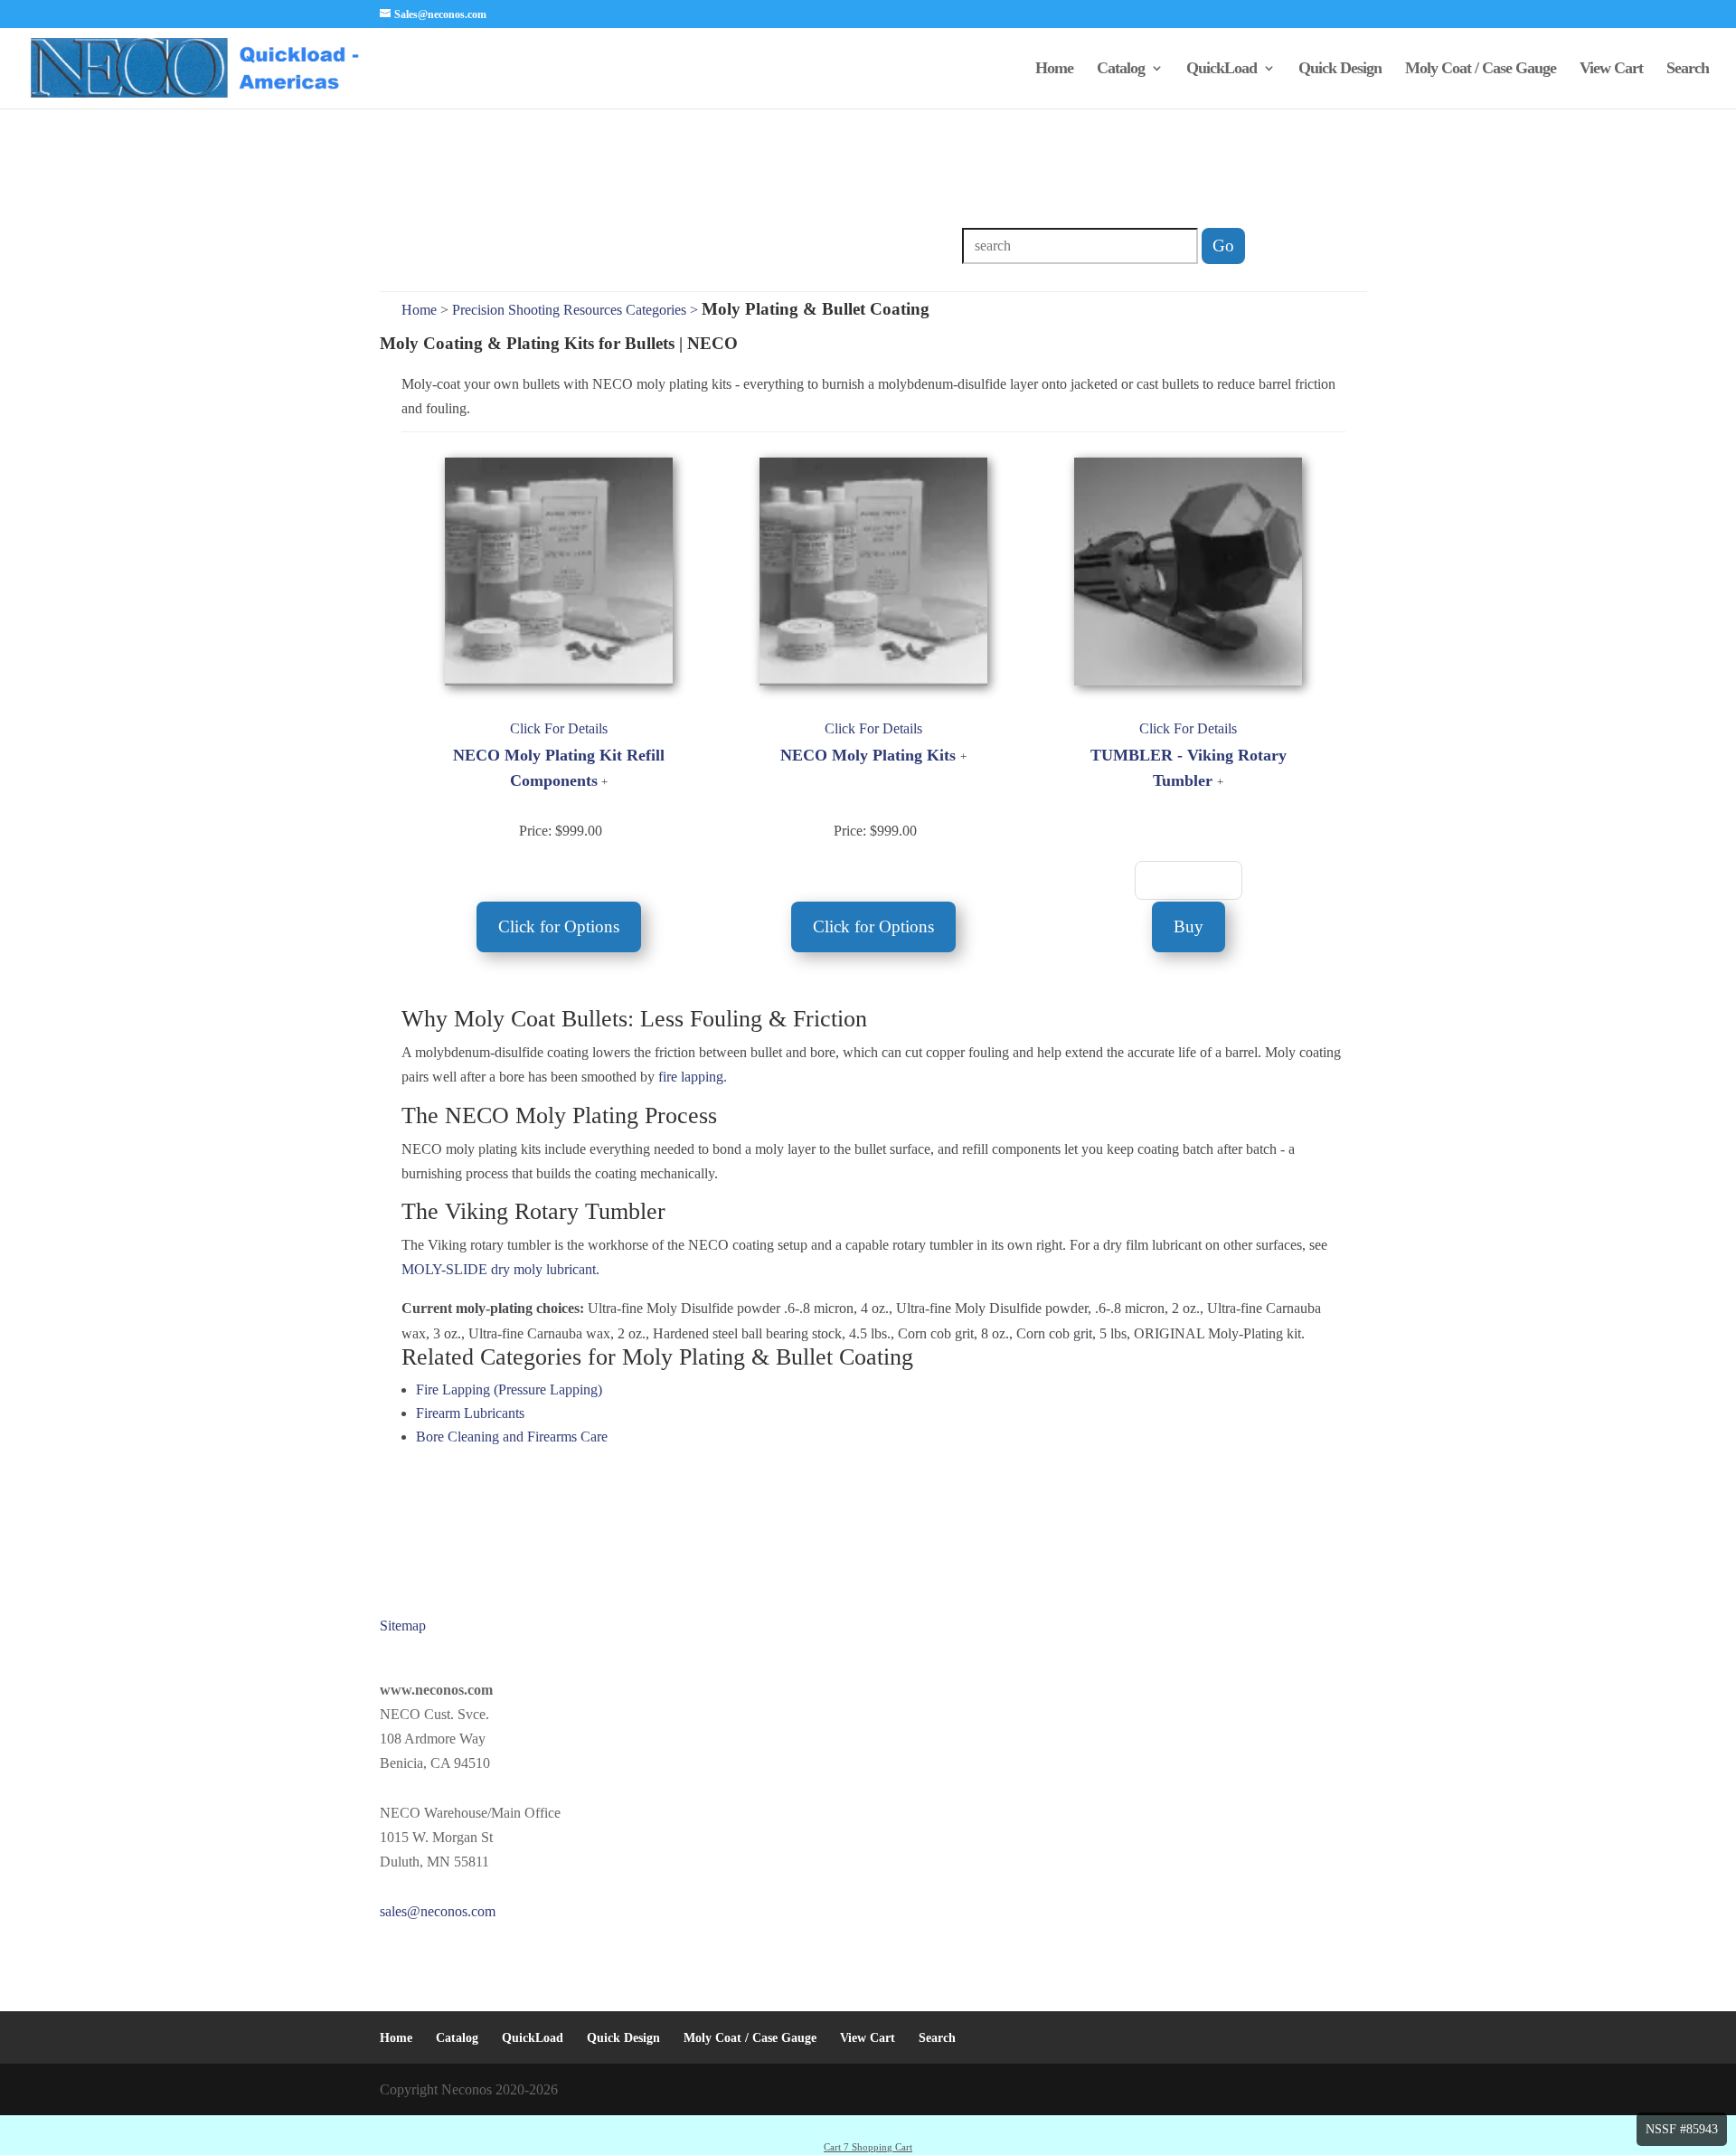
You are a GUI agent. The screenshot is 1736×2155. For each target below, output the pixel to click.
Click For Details (559, 728)
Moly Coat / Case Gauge (1481, 69)
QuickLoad (1222, 69)
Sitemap (403, 1626)
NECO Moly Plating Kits (868, 755)
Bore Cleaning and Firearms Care (512, 1437)
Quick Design (1340, 69)
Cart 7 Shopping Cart (868, 2147)
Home (1054, 69)
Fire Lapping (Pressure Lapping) (509, 1389)
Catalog (1121, 69)
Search (1688, 69)
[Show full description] (604, 782)
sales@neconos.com (438, 1911)
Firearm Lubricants (470, 1413)
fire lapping (691, 1077)
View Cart (1611, 69)
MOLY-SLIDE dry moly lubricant (499, 1269)
